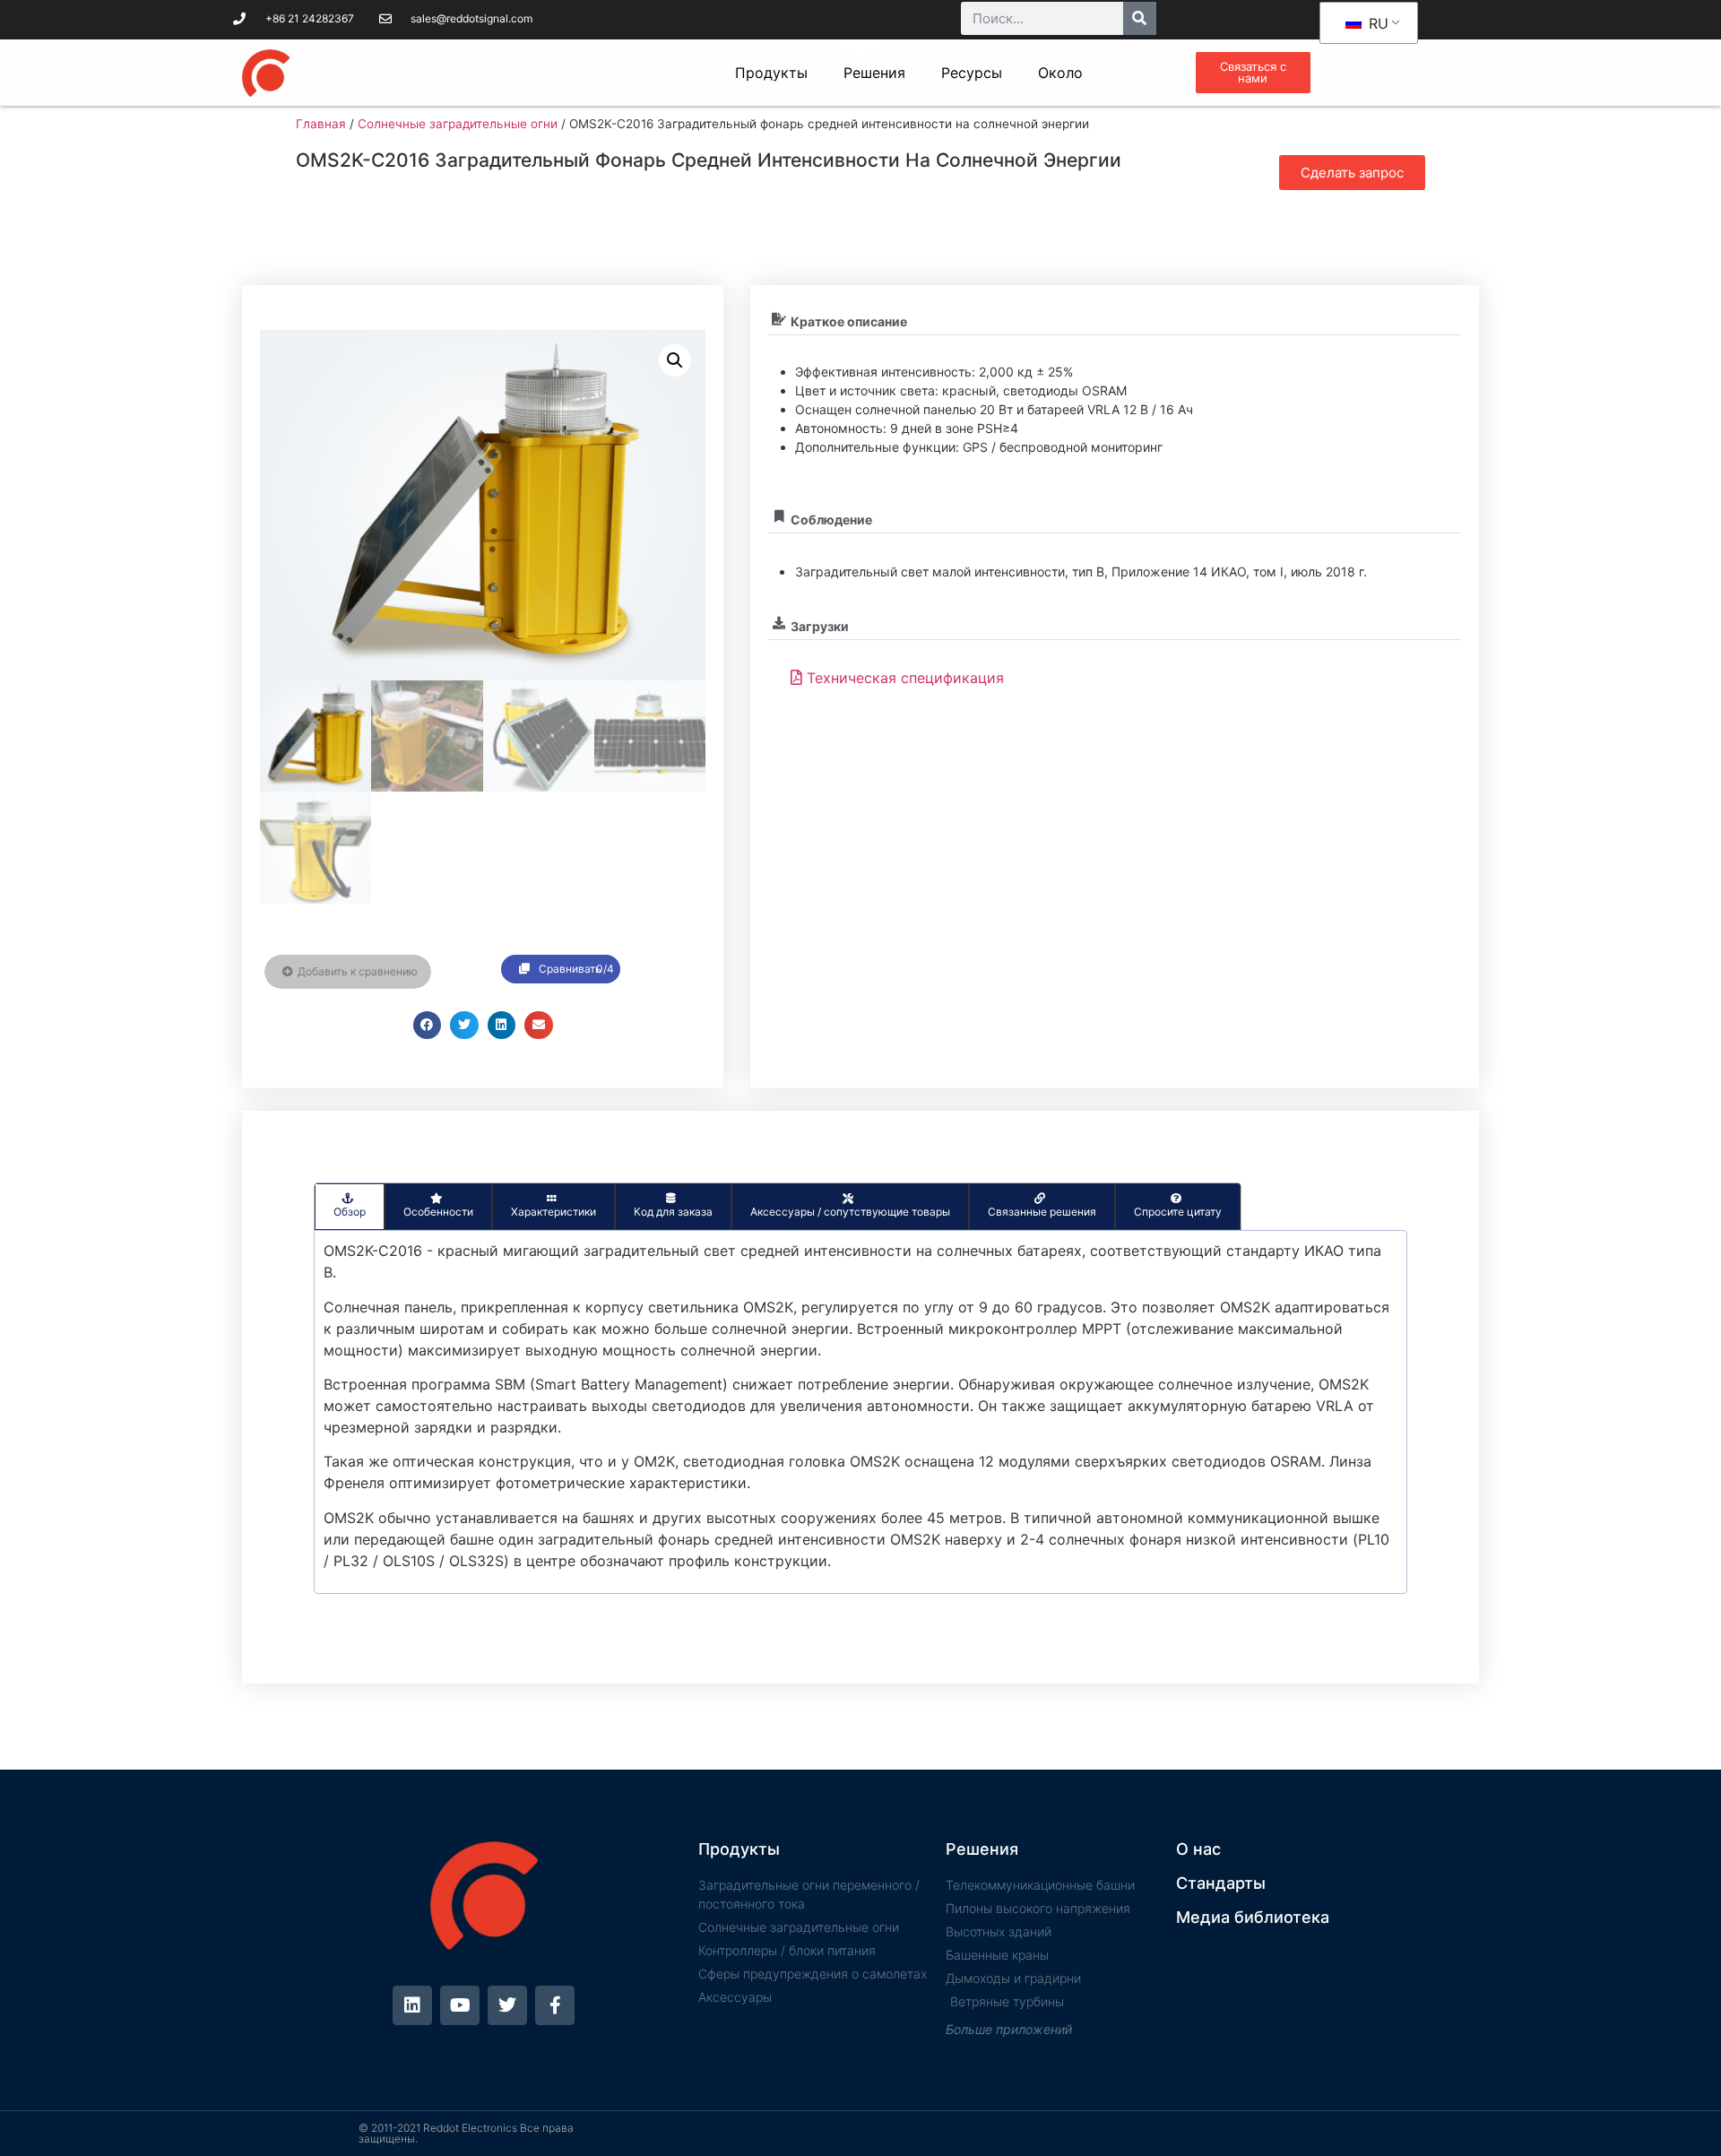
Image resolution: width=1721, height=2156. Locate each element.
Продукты (771, 73)
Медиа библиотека (1253, 1917)
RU (1376, 23)
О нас (1198, 1849)
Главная (321, 124)
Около (1060, 73)
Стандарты (1221, 1883)
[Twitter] (507, 2005)
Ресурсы (972, 73)
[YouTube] (460, 2005)
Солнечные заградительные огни (458, 124)
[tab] (350, 1207)
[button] (675, 360)
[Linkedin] (412, 2005)
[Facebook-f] (555, 2005)
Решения (874, 73)
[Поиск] (1140, 18)
